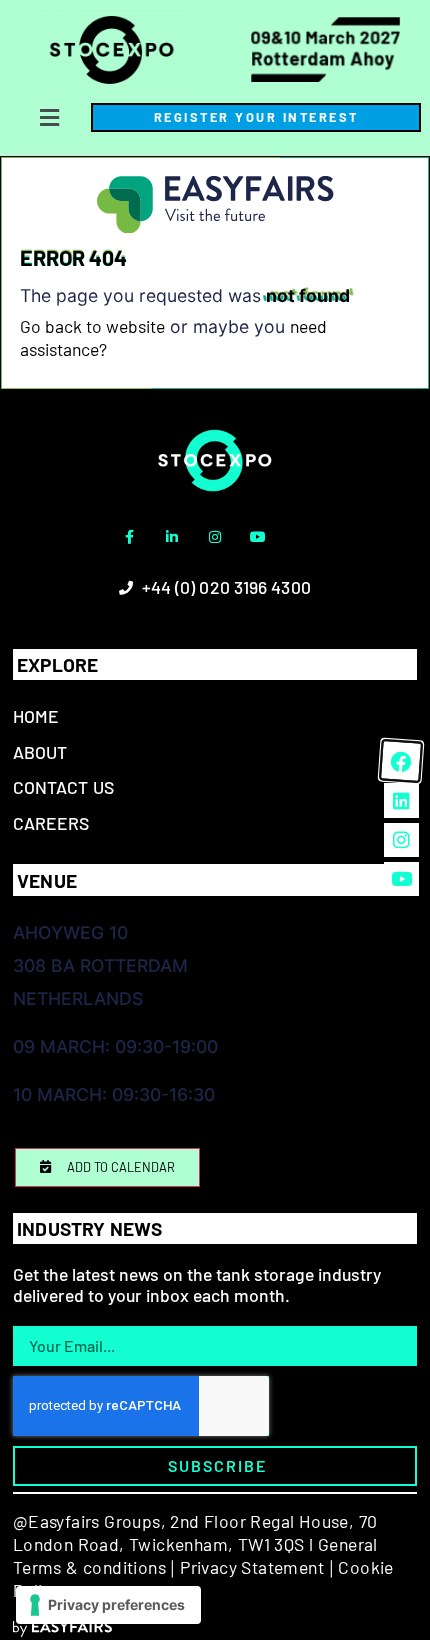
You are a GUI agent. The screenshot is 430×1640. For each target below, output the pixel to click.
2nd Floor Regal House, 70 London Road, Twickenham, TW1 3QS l (195, 1532)
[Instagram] (215, 537)
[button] (50, 117)
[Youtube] (258, 537)
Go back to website (92, 326)
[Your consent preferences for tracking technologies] (108, 1605)
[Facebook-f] (129, 537)
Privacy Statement (252, 1567)
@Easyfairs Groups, (89, 1521)
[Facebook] (401, 761)
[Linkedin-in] (172, 537)
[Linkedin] (401, 800)
